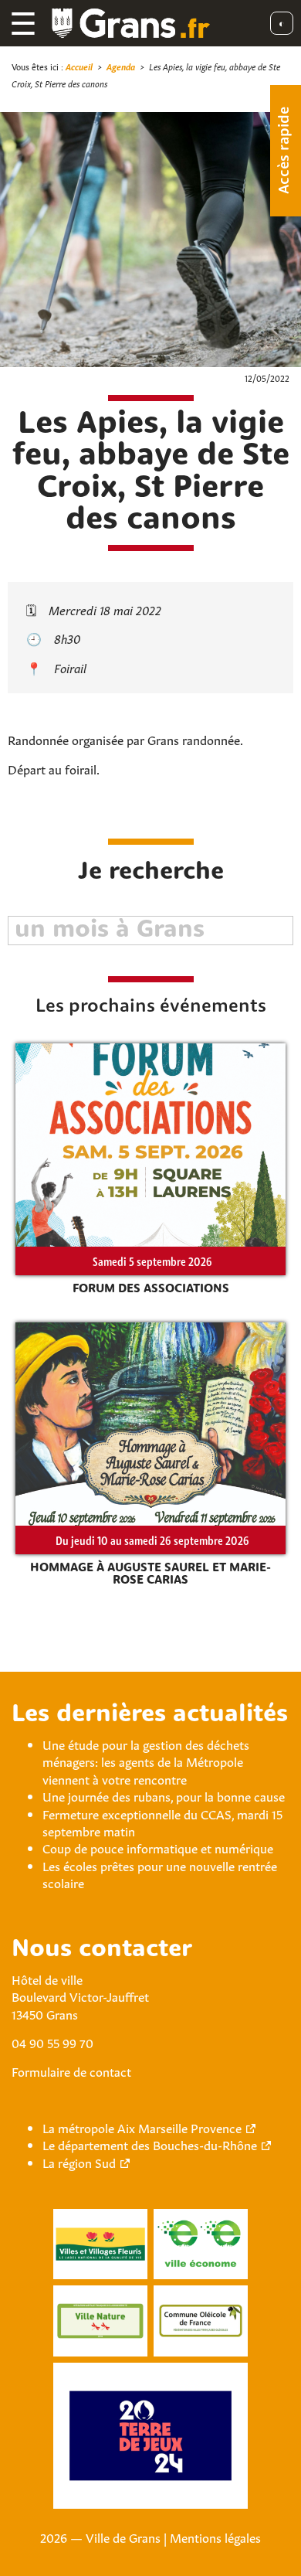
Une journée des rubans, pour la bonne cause (164, 1795)
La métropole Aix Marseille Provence (142, 2127)
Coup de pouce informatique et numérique (158, 1847)
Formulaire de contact (71, 2071)
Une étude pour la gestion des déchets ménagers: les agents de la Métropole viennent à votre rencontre (146, 1761)
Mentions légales (215, 2537)
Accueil (79, 66)
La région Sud (79, 2162)
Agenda (121, 66)
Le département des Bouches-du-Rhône (150, 2144)
